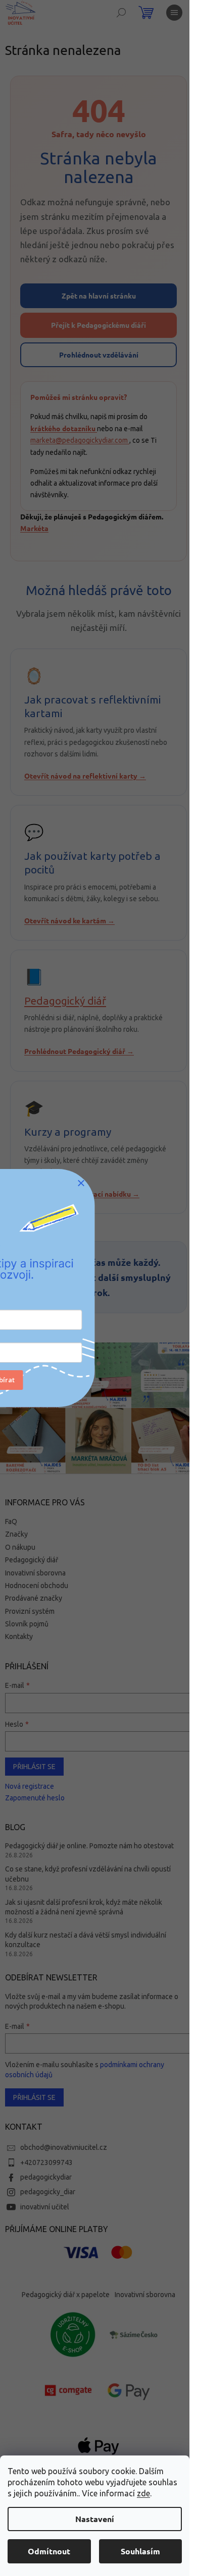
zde (143, 2493)
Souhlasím (140, 2551)
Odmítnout (49, 2551)
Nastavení (95, 2519)
